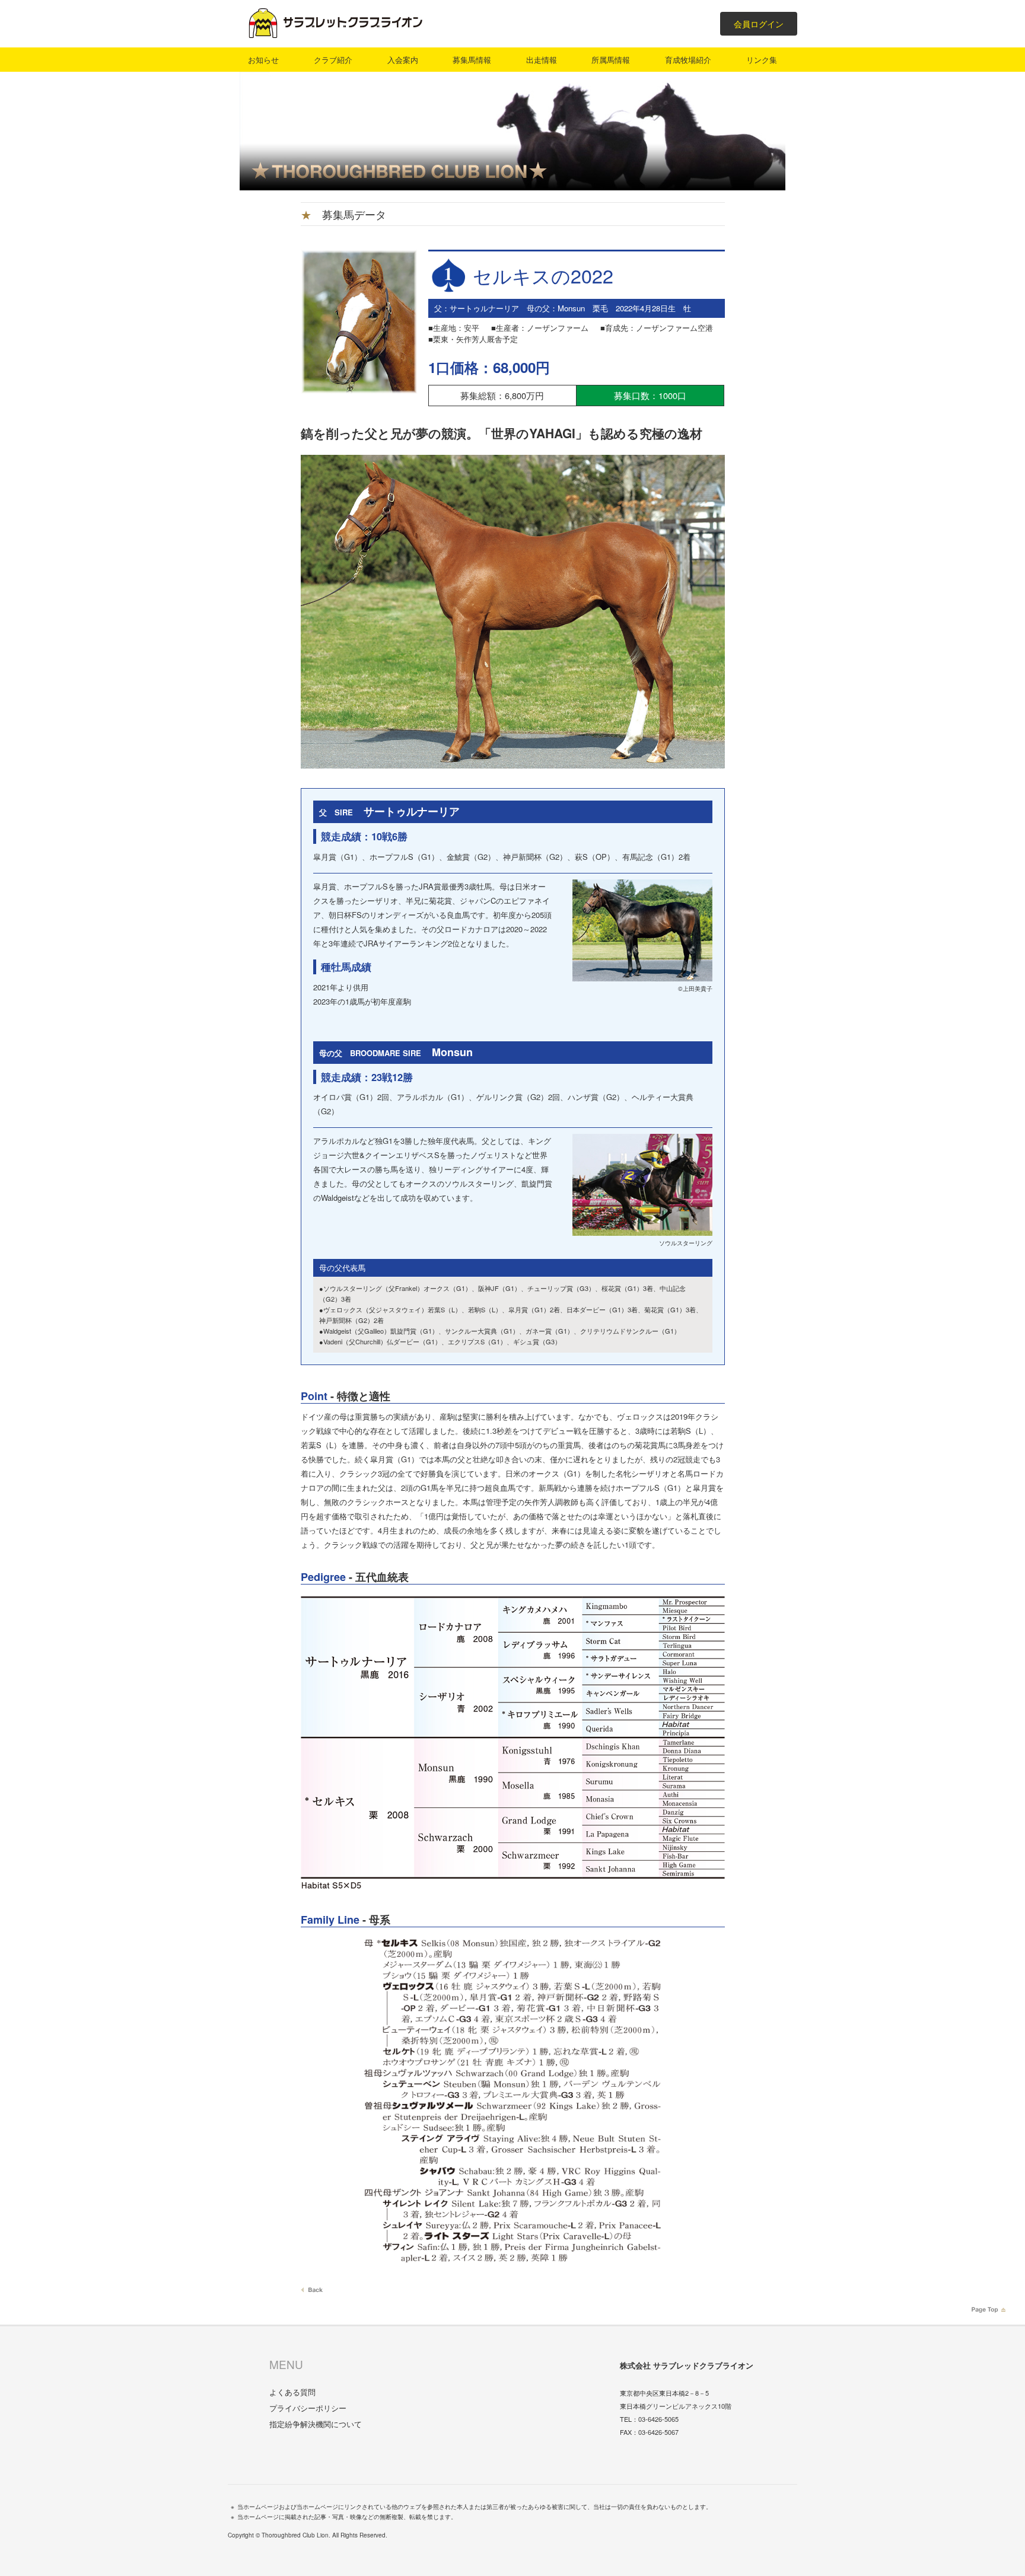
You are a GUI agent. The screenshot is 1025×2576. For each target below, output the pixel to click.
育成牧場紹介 (688, 60)
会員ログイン (759, 24)
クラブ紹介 (333, 60)
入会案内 (403, 60)
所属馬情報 (611, 60)
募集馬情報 (472, 60)
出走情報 (542, 60)
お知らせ (263, 60)
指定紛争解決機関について (316, 2424)
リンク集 (762, 60)
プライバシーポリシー (308, 2408)
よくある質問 (292, 2392)
